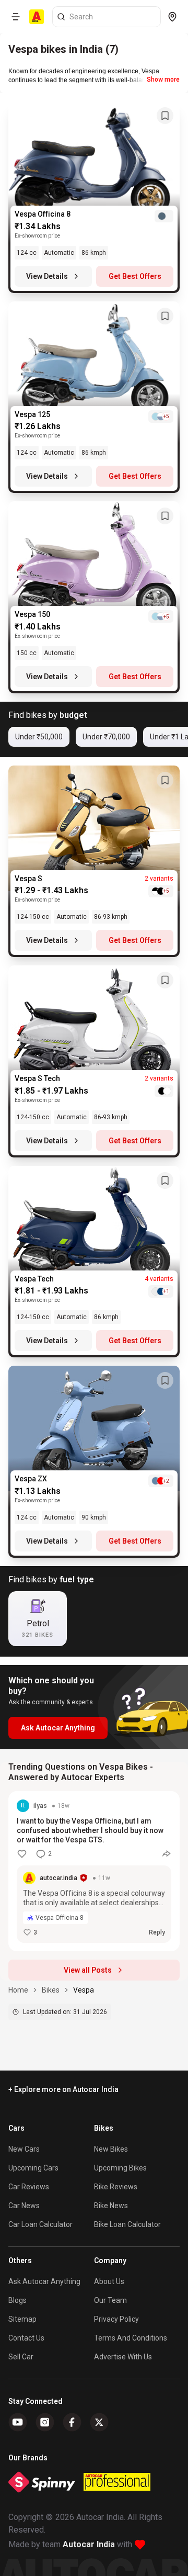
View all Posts (88, 1970)
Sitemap (22, 2319)
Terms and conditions (131, 2338)
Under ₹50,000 (39, 737)
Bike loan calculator (127, 2224)
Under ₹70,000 (106, 737)
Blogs (17, 2300)
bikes (51, 1990)
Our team (110, 2300)
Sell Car (21, 2357)
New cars (24, 2149)
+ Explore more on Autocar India (63, 2089)
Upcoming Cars (33, 2168)
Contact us (26, 2338)
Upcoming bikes (120, 2168)
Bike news (111, 2206)
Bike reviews (116, 2187)
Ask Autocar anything (44, 2281)
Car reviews (29, 2187)
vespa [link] (84, 1990)
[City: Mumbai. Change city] (172, 17)
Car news (24, 2206)
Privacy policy (116, 2319)
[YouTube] (18, 2422)
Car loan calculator (40, 2224)
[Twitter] (99, 2422)
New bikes (111, 2149)
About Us (109, 2281)
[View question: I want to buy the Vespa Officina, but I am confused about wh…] (94, 1871)
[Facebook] (72, 2422)
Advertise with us (123, 2357)
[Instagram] (45, 2422)
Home (18, 1990)
